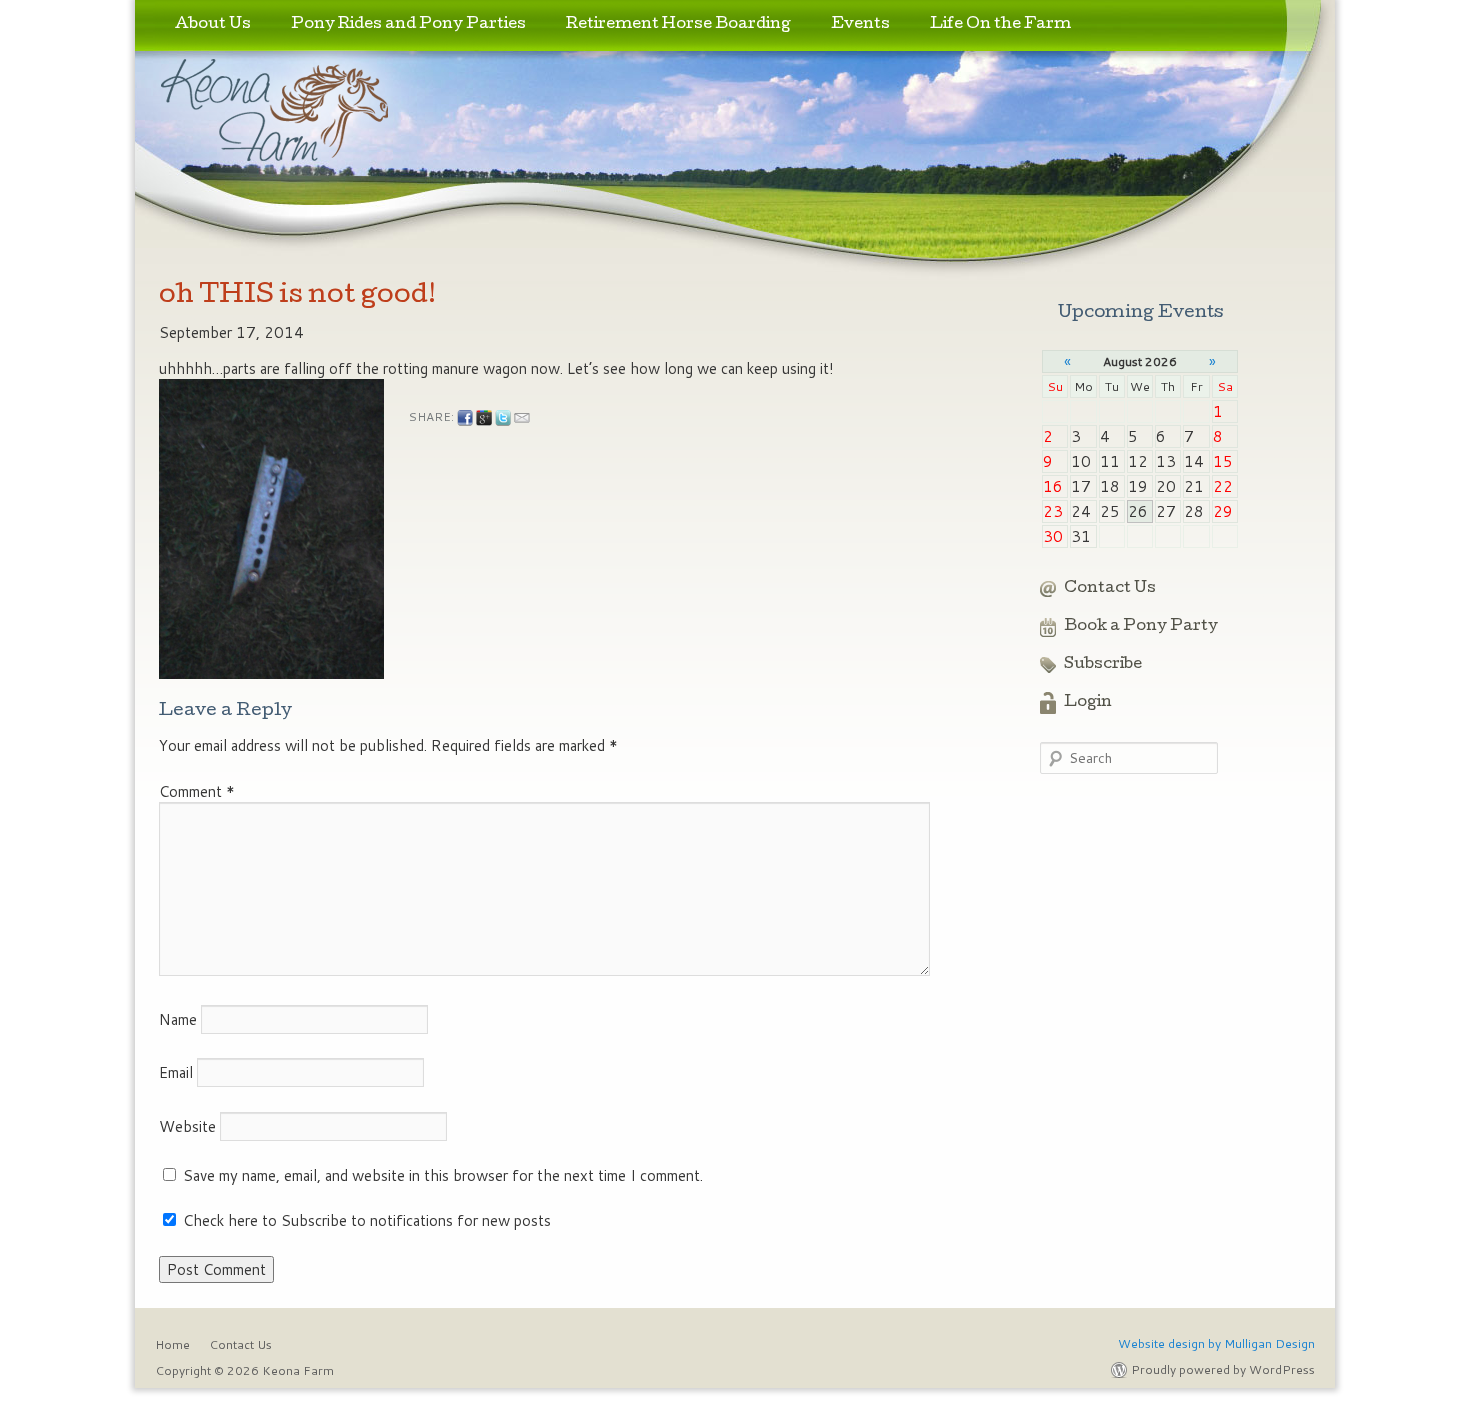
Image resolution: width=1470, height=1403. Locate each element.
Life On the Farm (1000, 25)
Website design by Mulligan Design (1216, 1343)
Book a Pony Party (1141, 627)
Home (172, 1344)
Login (1088, 703)
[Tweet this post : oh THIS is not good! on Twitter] (503, 418)
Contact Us (1110, 589)
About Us (213, 25)
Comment (197, 791)
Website (187, 1126)
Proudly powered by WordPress (1223, 1369)
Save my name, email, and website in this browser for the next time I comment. (443, 1175)
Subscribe (1103, 665)
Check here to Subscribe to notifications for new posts (365, 1220)
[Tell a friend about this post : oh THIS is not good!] (522, 418)
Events (860, 25)
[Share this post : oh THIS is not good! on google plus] (484, 418)
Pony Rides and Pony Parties (408, 25)
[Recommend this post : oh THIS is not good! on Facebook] (465, 418)
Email (176, 1072)
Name (178, 1019)
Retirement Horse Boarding (678, 25)
